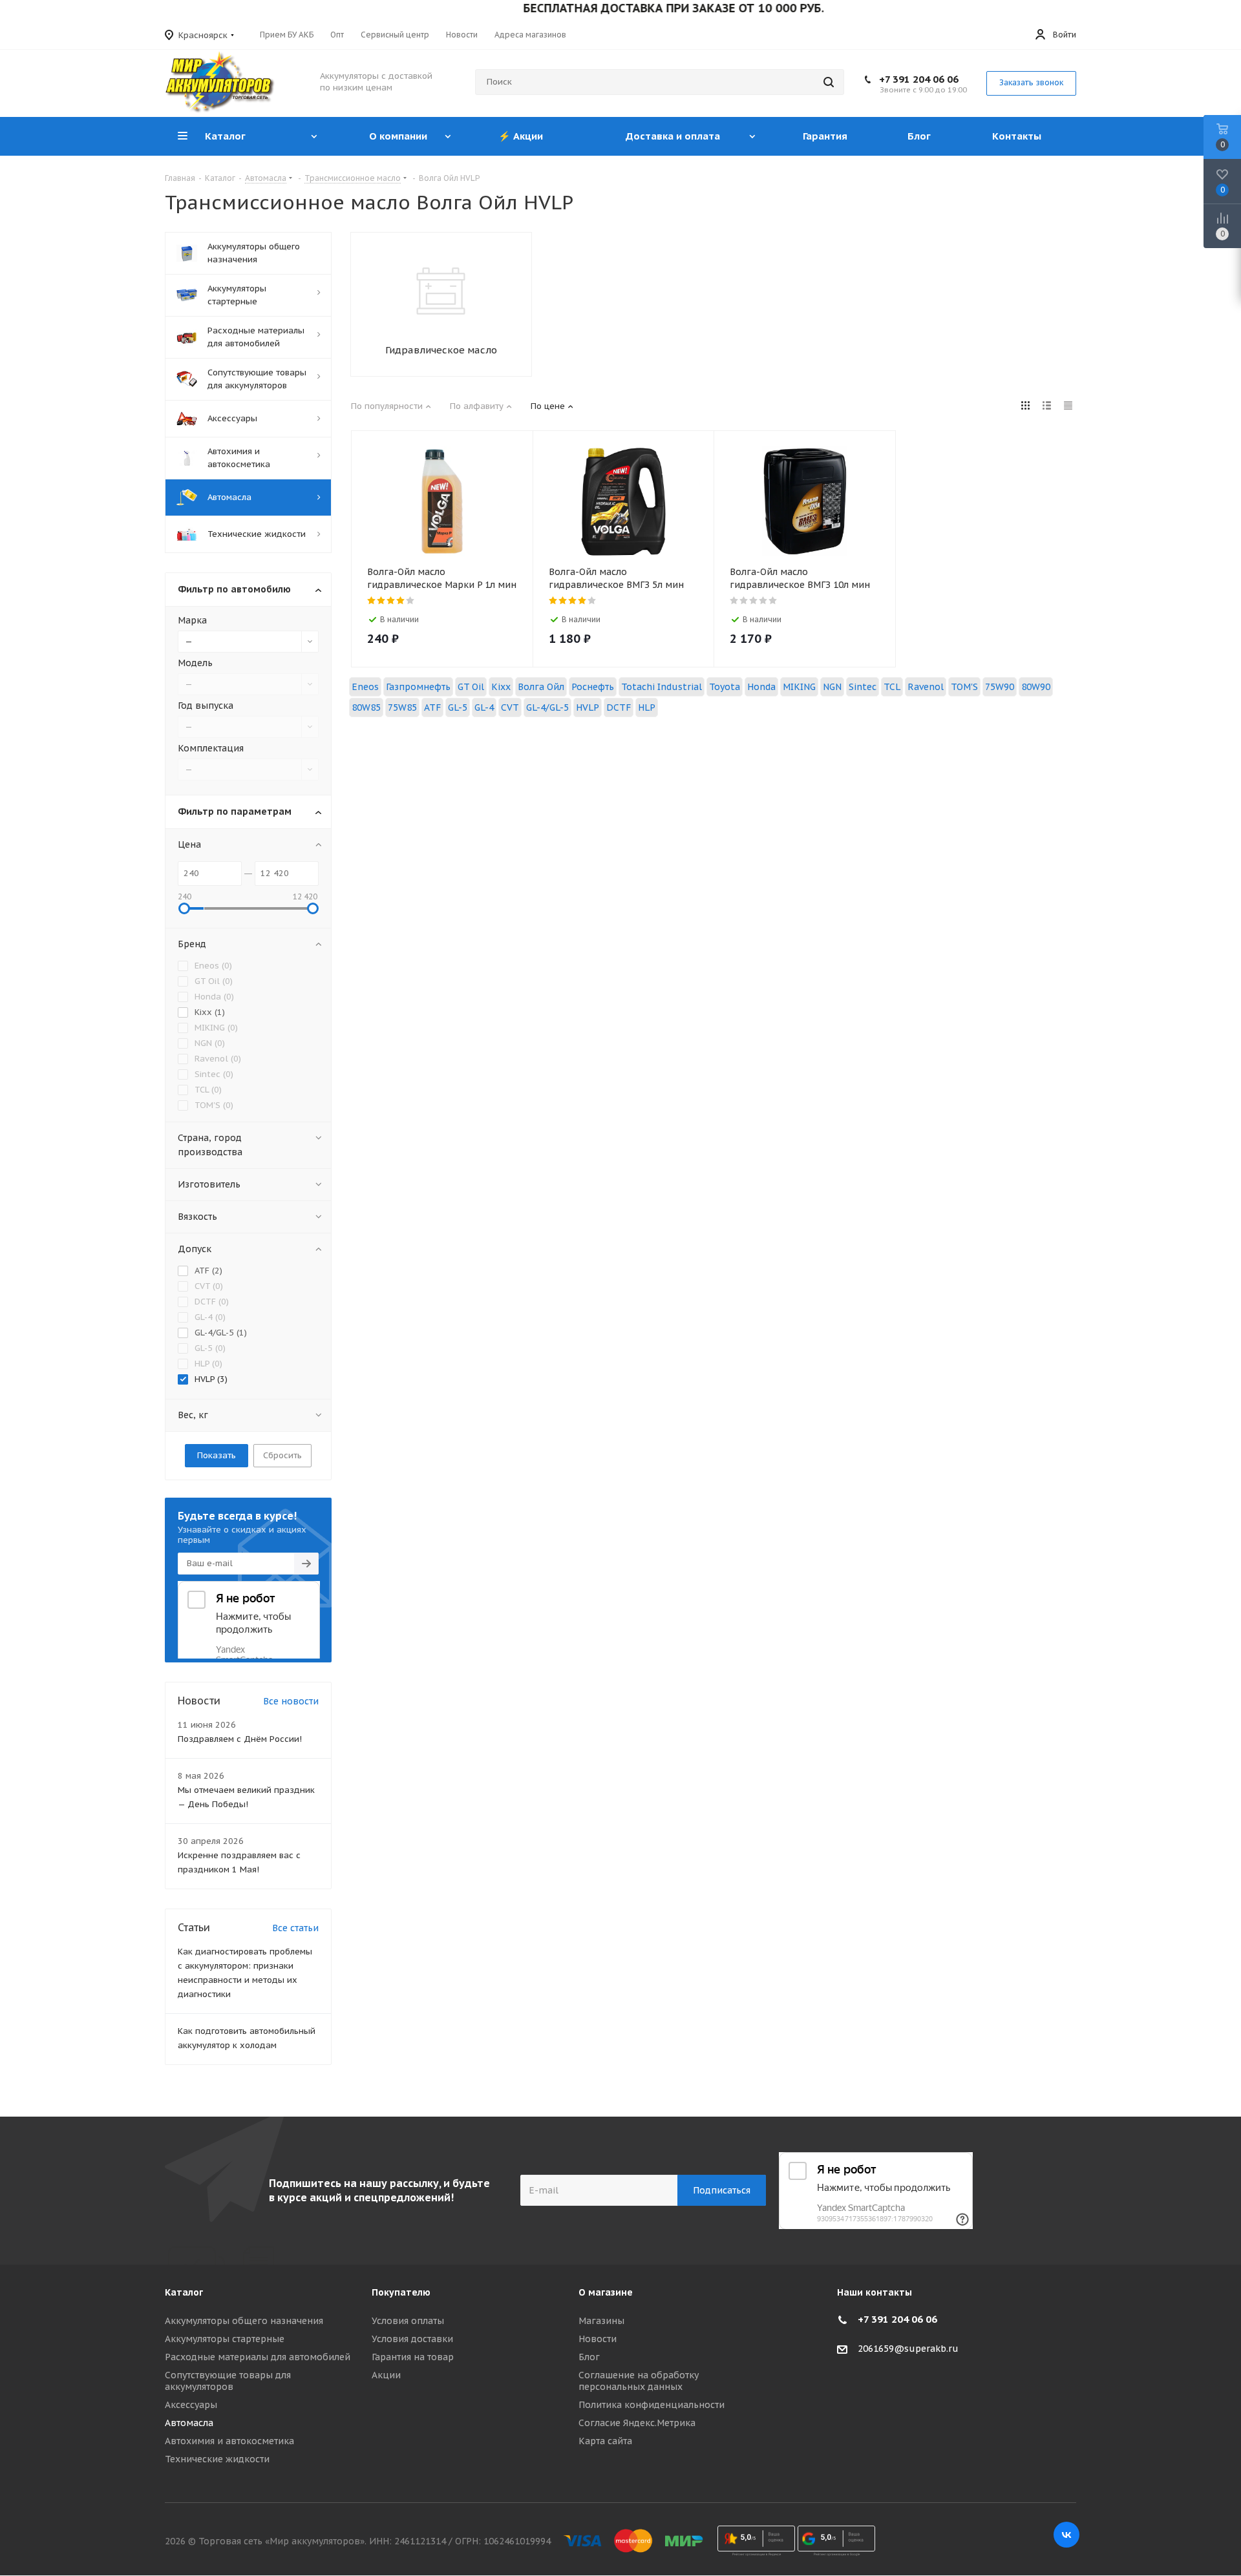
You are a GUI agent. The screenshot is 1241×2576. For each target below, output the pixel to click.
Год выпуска (206, 706)
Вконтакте (1066, 2535)
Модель (195, 663)
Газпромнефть (418, 687)
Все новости (291, 1701)
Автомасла (189, 2423)
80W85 (366, 707)
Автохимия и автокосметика (229, 2441)
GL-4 (484, 707)
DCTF (619, 707)
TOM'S (964, 687)
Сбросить (282, 1455)
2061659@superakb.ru (908, 2349)
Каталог (184, 2292)
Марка (192, 620)
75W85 (402, 707)
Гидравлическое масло (441, 350)
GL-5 (458, 707)
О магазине (606, 2292)
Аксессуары (191, 2405)
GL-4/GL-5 (547, 707)
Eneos (365, 687)
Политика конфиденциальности (652, 2405)
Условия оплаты (408, 2321)
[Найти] (829, 82)
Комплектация (211, 748)
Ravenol (926, 687)
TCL (892, 687)
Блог (589, 2357)
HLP (647, 707)
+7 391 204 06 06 (919, 79)
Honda (761, 687)
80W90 (1036, 687)
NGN (832, 687)
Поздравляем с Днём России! (240, 1739)
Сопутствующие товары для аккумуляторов (228, 2381)
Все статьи (295, 1928)
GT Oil (471, 687)
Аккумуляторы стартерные (225, 2339)
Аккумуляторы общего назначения (244, 2321)
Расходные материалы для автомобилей (258, 2357)
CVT (510, 707)
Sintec (863, 687)
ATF (432, 707)
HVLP (588, 707)
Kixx (501, 687)
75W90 (1000, 687)
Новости (598, 2339)
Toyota (725, 687)
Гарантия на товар (413, 2357)
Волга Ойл (541, 687)
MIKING (799, 687)
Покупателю (401, 2292)
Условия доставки (412, 2339)
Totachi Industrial (662, 687)
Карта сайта (605, 2441)
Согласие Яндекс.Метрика (637, 2423)
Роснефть (593, 687)
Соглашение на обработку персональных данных (639, 2381)
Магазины (601, 2321)
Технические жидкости (217, 2459)
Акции (386, 2375)
